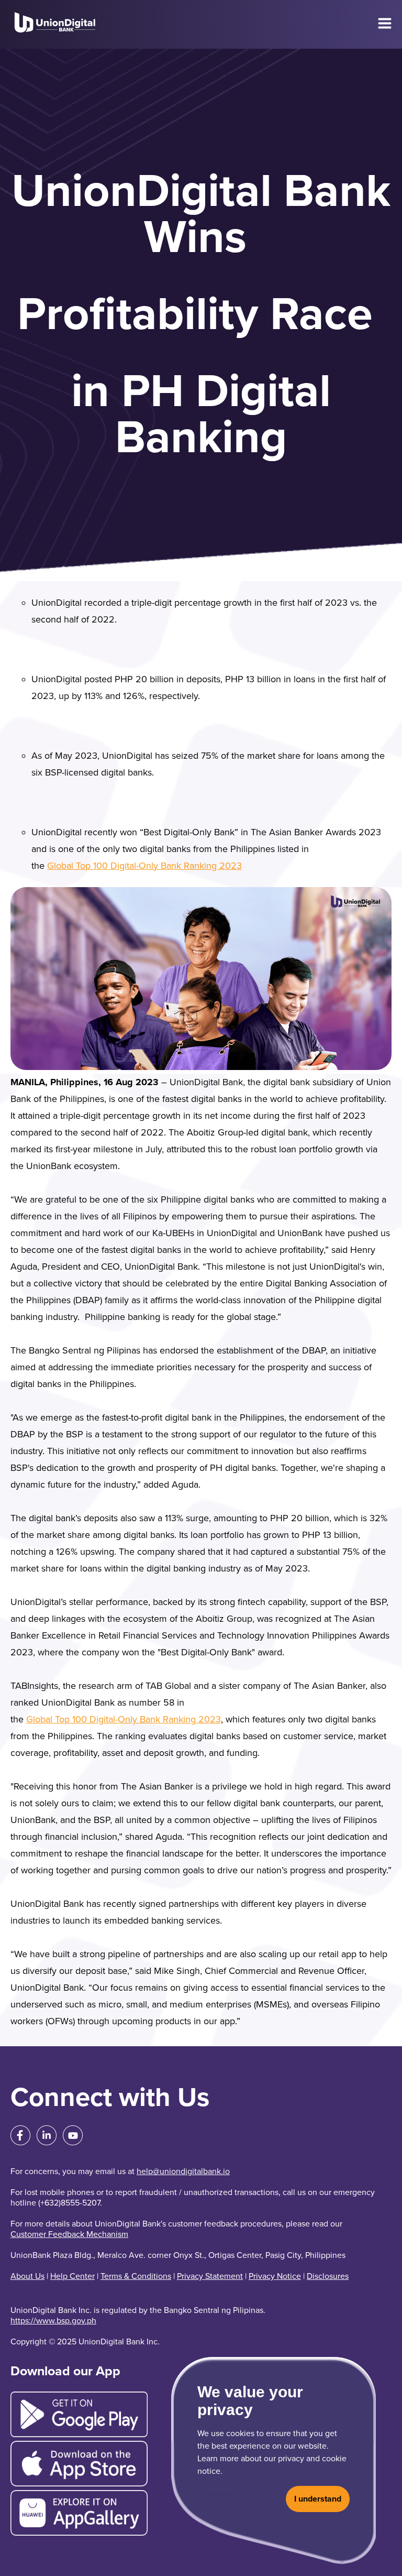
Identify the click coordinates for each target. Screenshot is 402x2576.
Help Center (72, 2276)
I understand (318, 2499)
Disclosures (328, 2276)
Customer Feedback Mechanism (69, 2234)
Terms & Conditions (136, 2276)
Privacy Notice (275, 2276)
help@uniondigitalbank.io (183, 2171)
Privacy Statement (210, 2276)
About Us (27, 2276)
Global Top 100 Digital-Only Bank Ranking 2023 (144, 866)
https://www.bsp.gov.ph (53, 2321)
